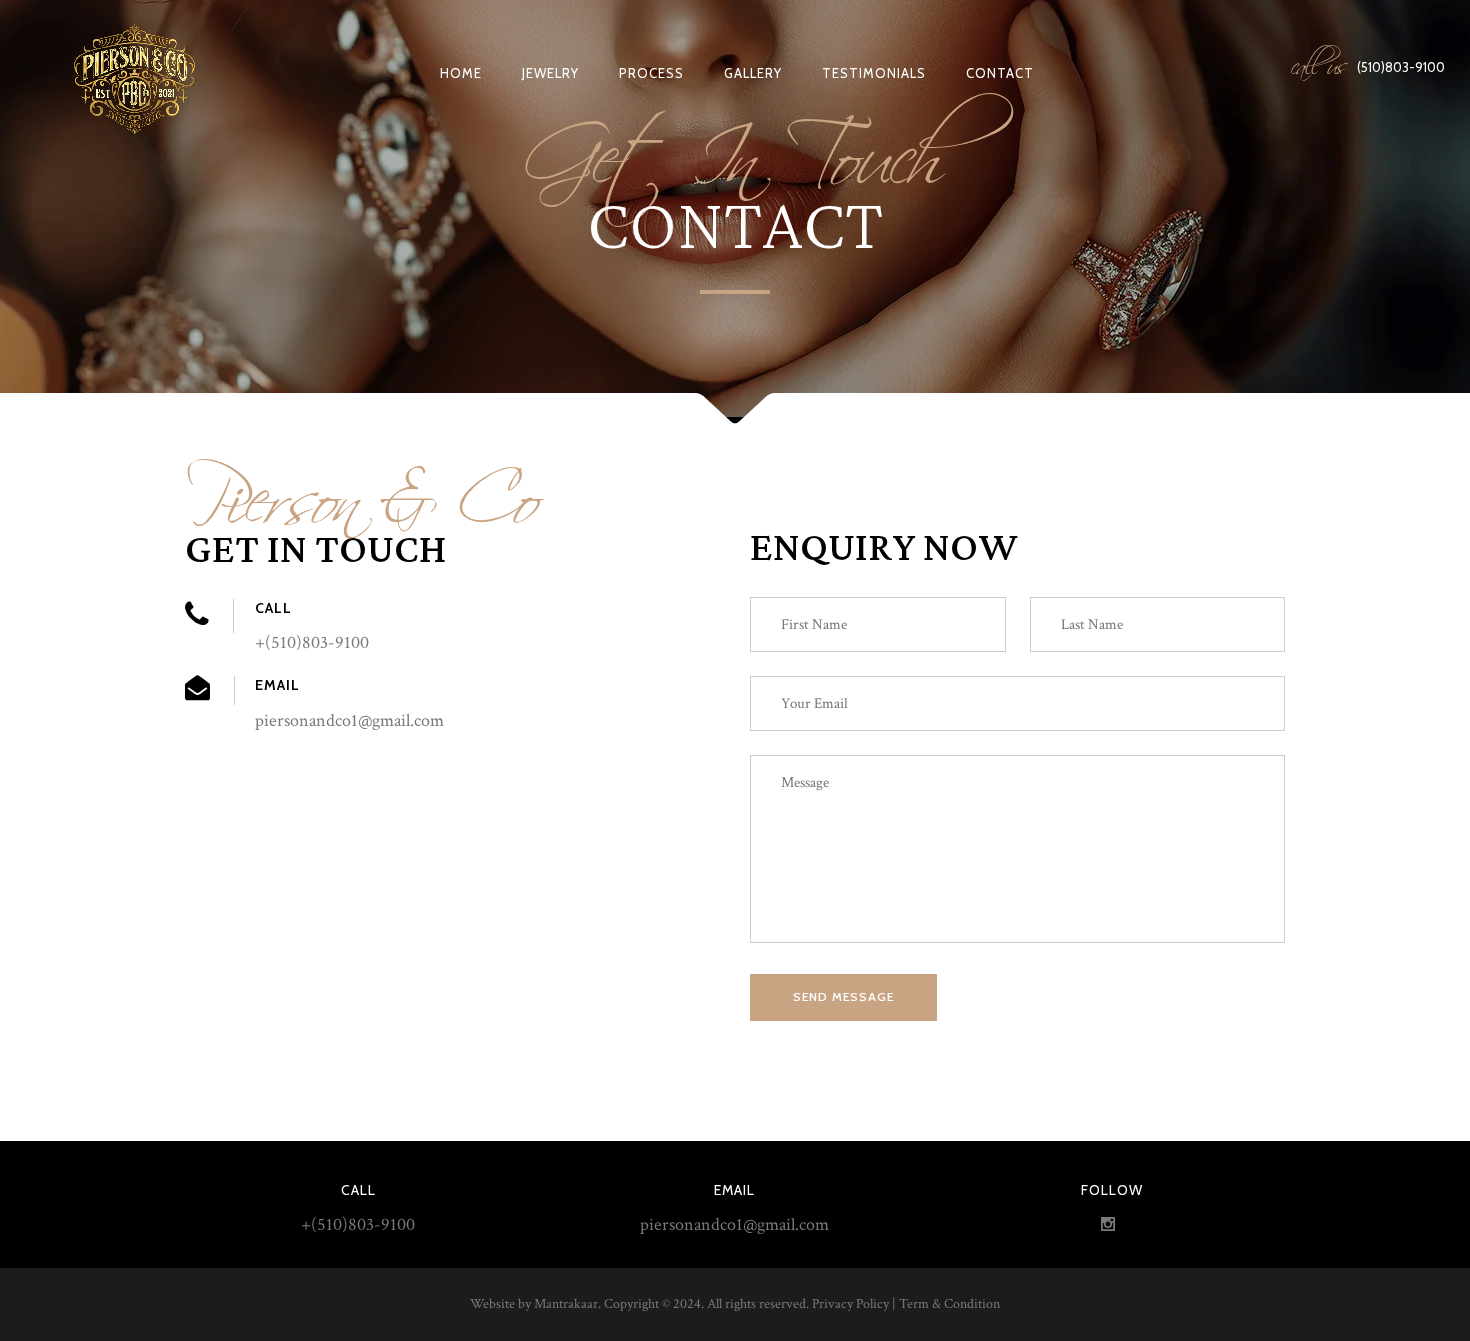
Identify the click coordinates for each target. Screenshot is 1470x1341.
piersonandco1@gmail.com (734, 1224)
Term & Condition (949, 1304)
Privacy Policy (850, 1304)
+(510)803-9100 (358, 1224)
